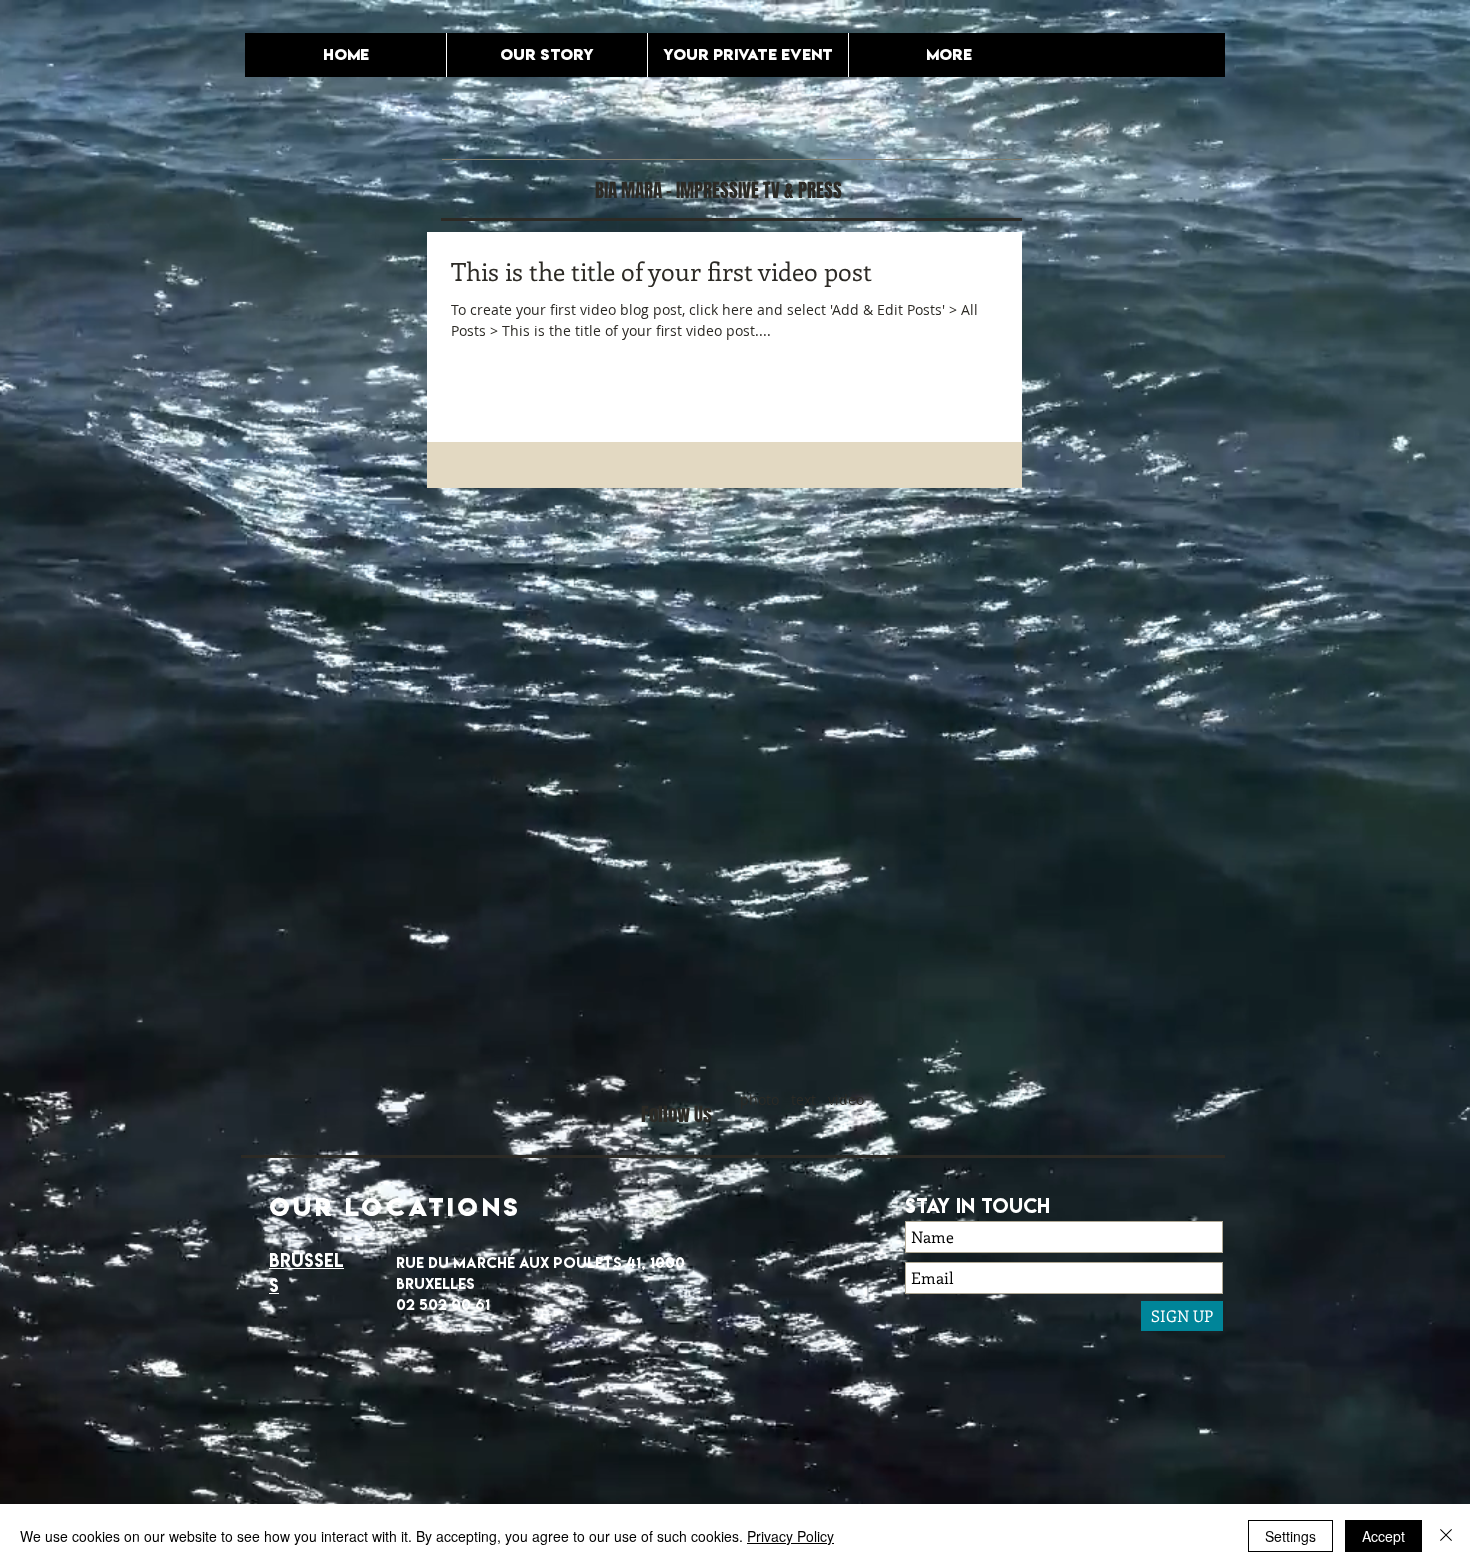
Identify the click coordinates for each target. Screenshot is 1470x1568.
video (846, 1099)
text (803, 1099)
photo (759, 1099)
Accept (1383, 1536)
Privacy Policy (790, 1536)
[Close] (1446, 1536)
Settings (1290, 1536)
